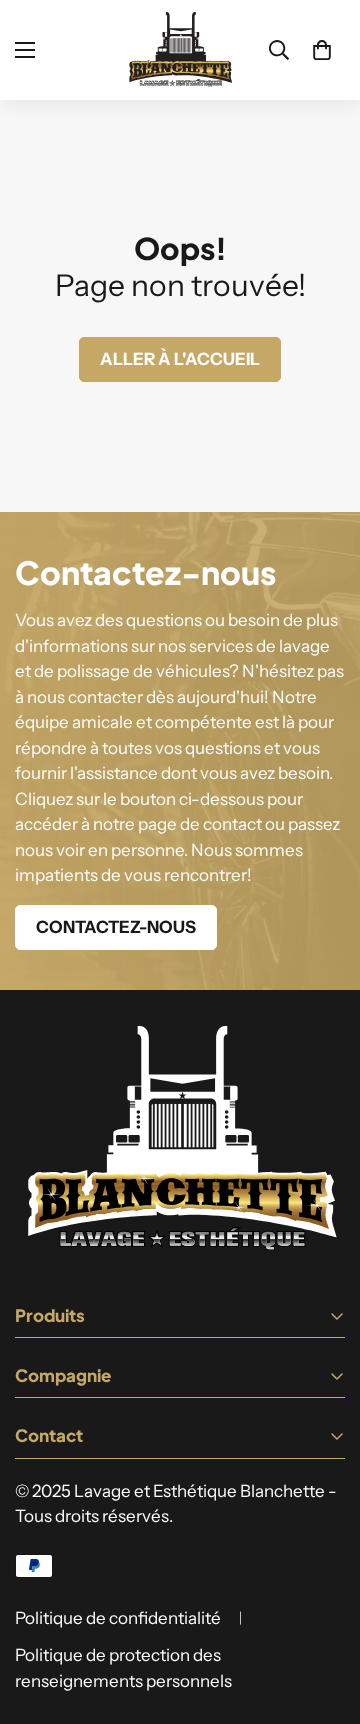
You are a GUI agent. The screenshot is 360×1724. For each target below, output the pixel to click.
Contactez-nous (116, 927)
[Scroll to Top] (324, 1618)
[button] (322, 50)
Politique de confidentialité (118, 1618)
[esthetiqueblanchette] (180, 50)
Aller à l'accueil (180, 359)
